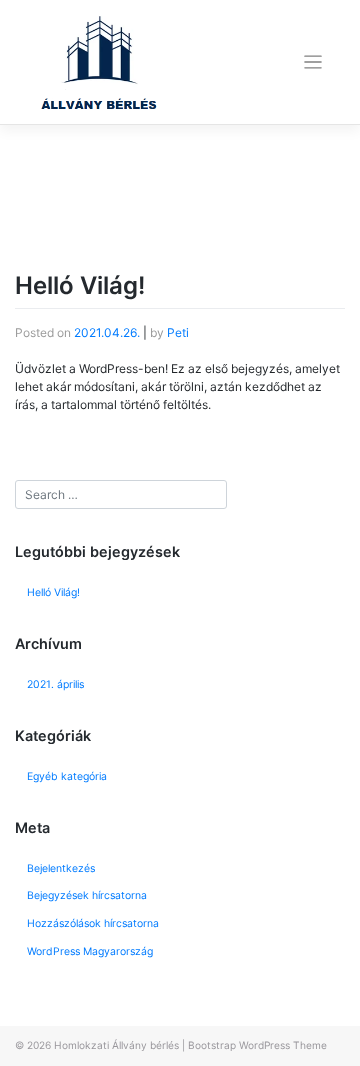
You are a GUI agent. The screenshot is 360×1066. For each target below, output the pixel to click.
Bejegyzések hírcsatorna (87, 895)
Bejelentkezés (61, 868)
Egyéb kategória (67, 776)
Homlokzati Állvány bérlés (116, 1045)
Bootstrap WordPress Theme (257, 1045)
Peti (178, 332)
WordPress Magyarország (90, 951)
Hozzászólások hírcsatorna (93, 923)
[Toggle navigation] (313, 62)
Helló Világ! (80, 285)
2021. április (55, 684)
